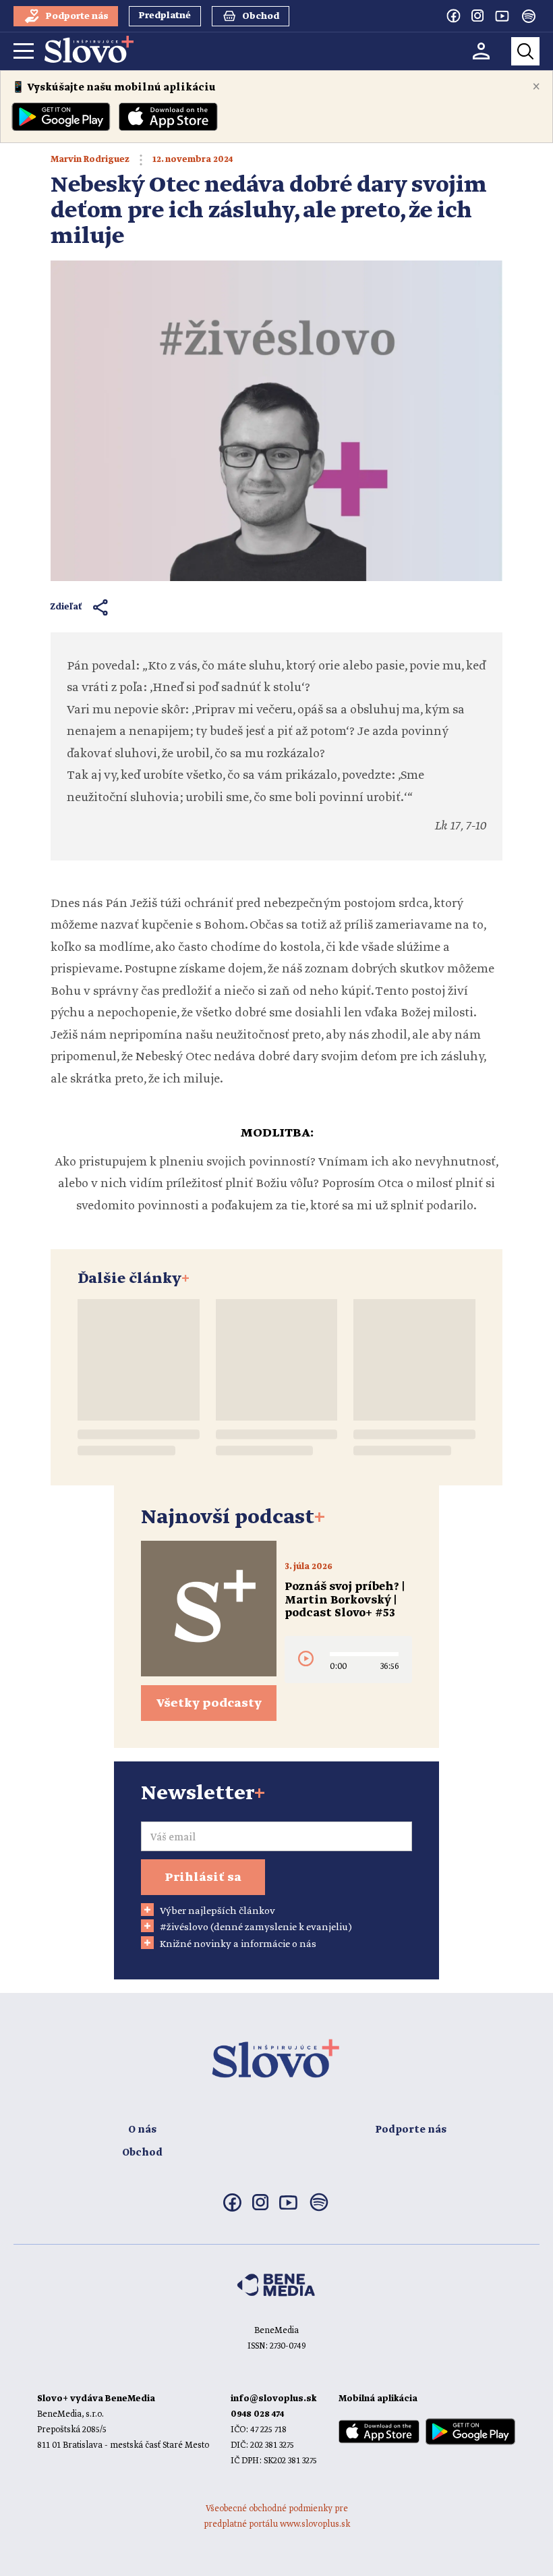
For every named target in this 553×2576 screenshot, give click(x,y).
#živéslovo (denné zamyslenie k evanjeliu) (256, 1927)
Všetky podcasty (209, 1703)
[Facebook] (453, 16)
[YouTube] (502, 16)
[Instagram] (477, 16)
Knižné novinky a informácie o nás (238, 1944)
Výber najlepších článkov (217, 1911)
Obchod (142, 2153)
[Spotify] (529, 16)
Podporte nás (411, 2130)
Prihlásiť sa (203, 1878)
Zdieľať (66, 607)
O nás (142, 2130)
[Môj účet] (481, 51)
